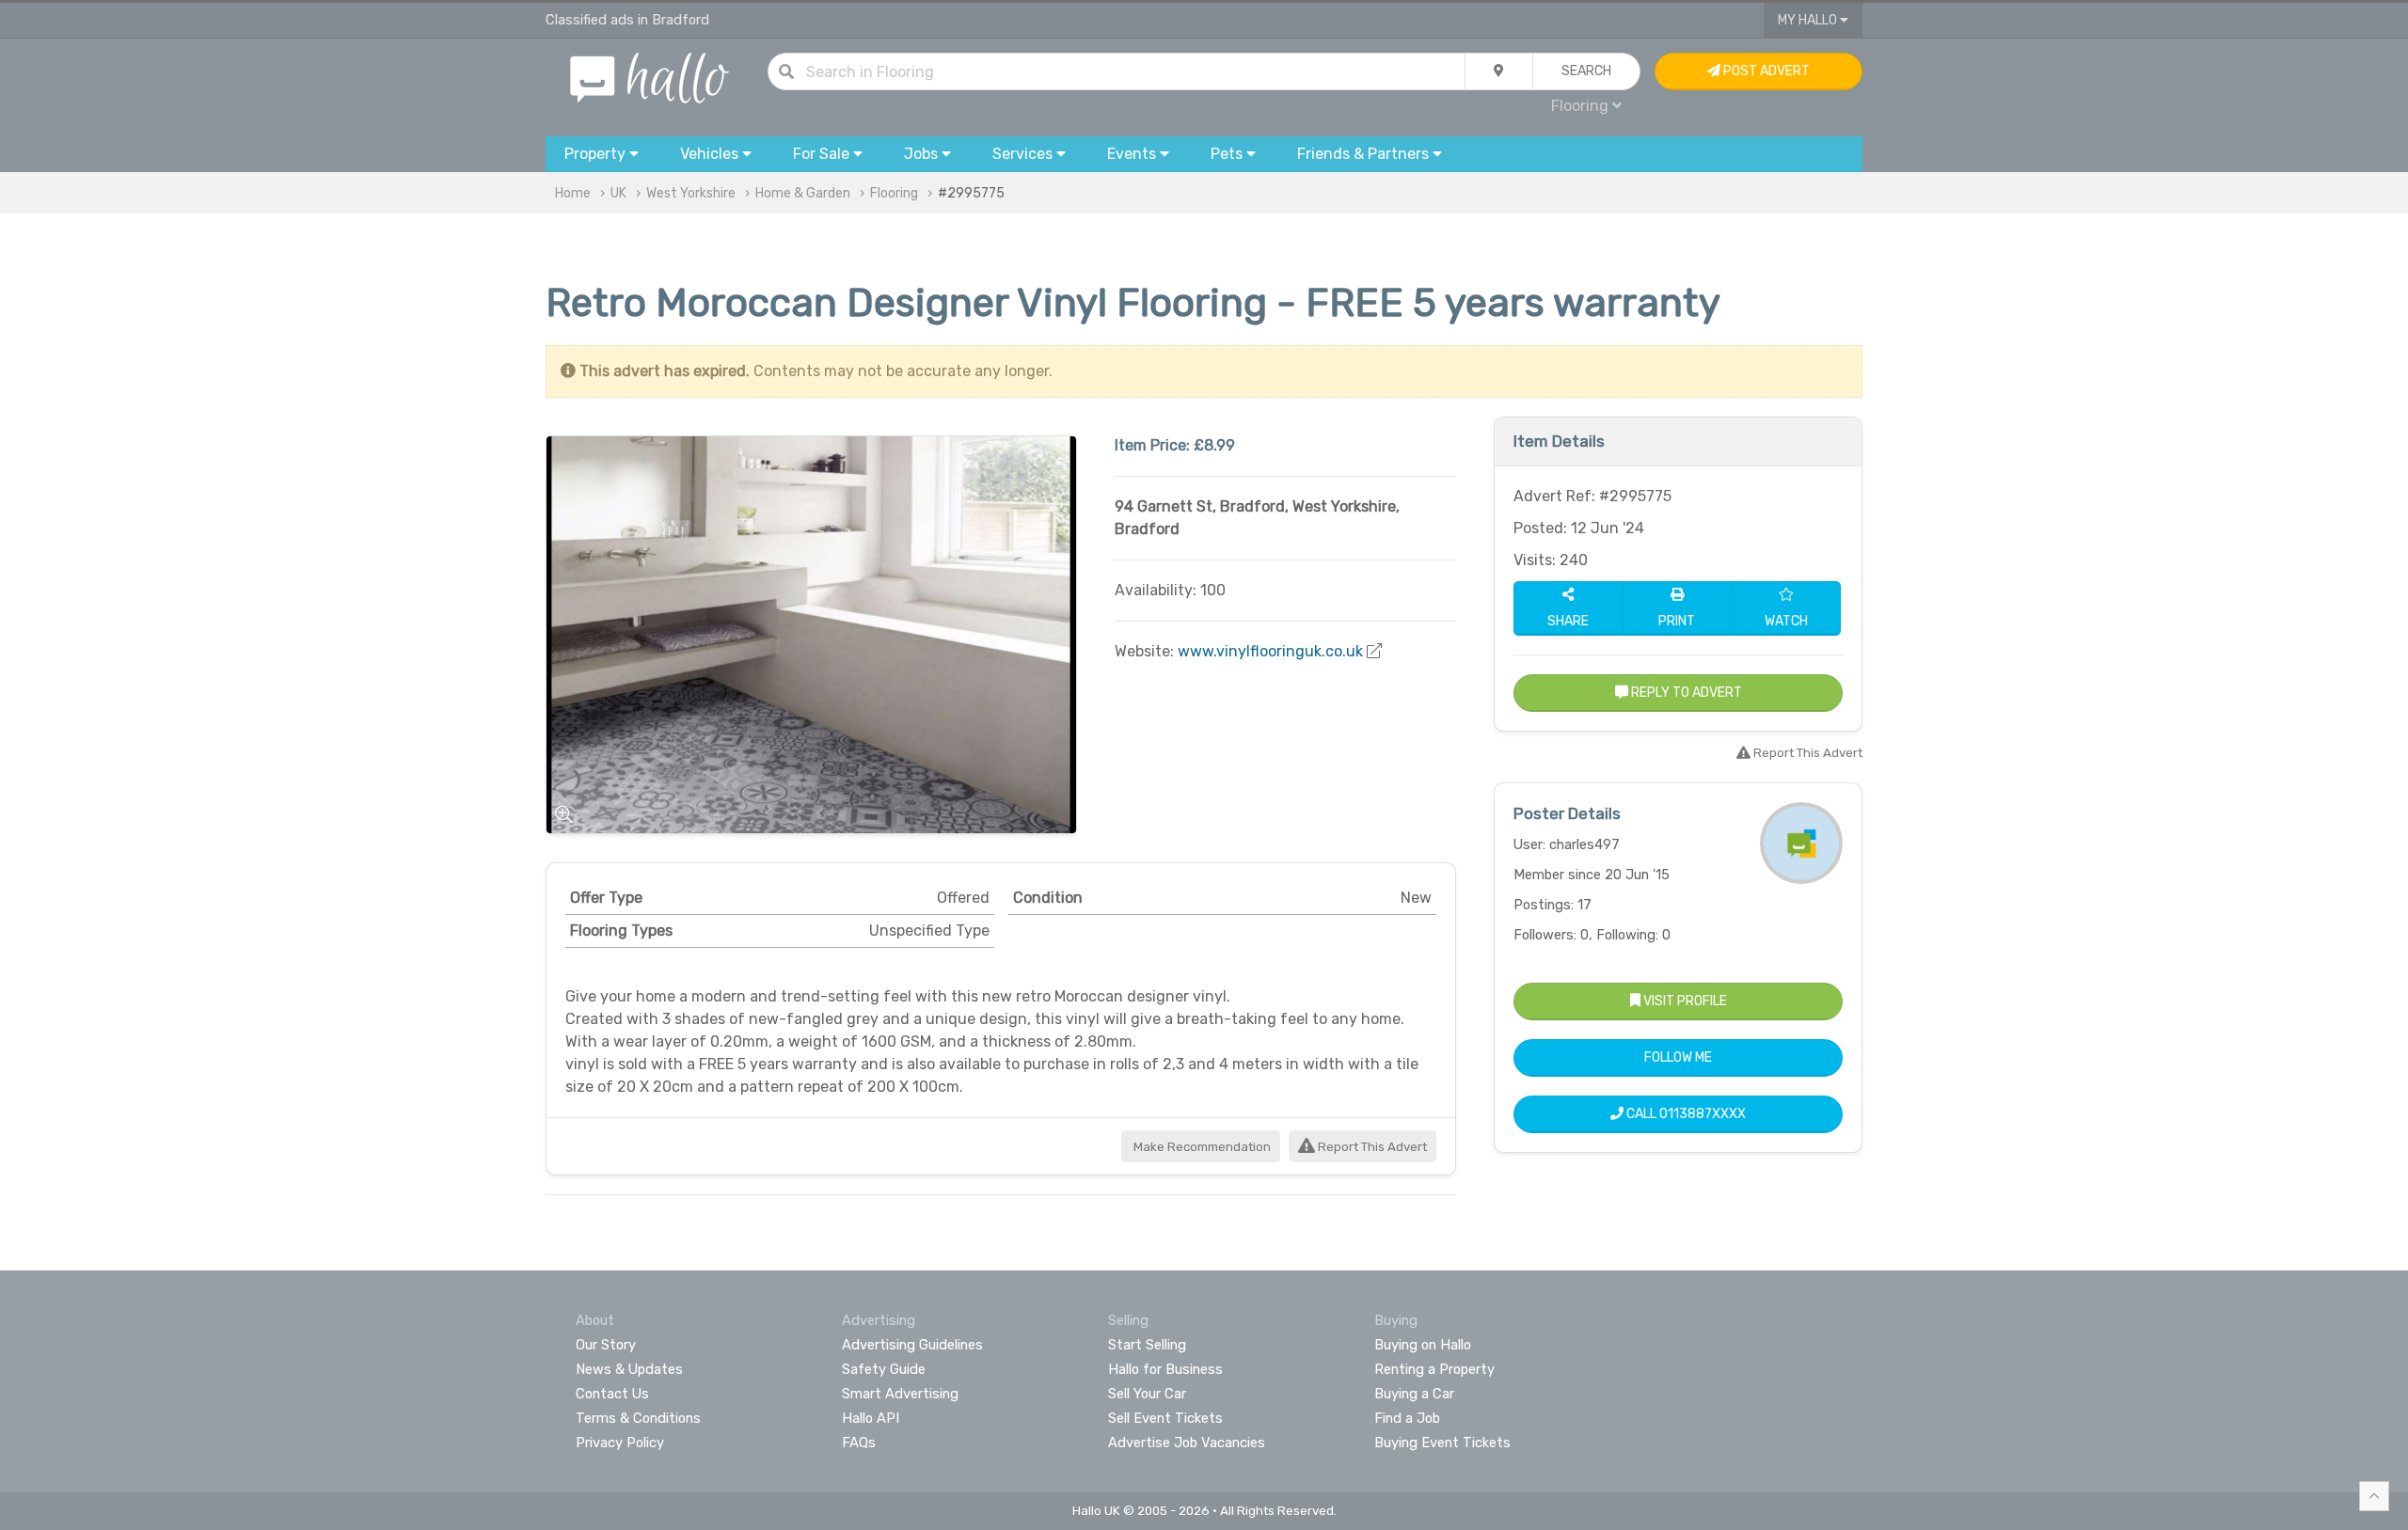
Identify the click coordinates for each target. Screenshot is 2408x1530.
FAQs (859, 1443)
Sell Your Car (1147, 1394)
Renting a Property (1434, 1369)
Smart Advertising (900, 1394)
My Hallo (1809, 20)
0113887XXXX (1703, 1114)
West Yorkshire (691, 193)
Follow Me (1678, 1057)
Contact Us (612, 1394)
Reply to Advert (1685, 693)
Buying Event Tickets (1442, 1443)
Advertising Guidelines (912, 1345)
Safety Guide (884, 1369)
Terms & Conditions (638, 1418)
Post (1765, 71)
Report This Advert (1371, 1147)
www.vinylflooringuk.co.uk (1270, 651)
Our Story (606, 1345)
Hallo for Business (1165, 1369)
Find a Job (1407, 1418)
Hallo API (871, 1418)
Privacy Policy (620, 1443)
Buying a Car (1414, 1394)
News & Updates (629, 1369)
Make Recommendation (1201, 1147)
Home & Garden (803, 193)
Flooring (894, 193)
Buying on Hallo (1423, 1345)
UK (618, 193)
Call (1685, 1114)
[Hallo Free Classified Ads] (650, 77)
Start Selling (1147, 1345)
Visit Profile (1684, 1001)
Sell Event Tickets (1165, 1418)
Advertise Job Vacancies (1187, 1443)
